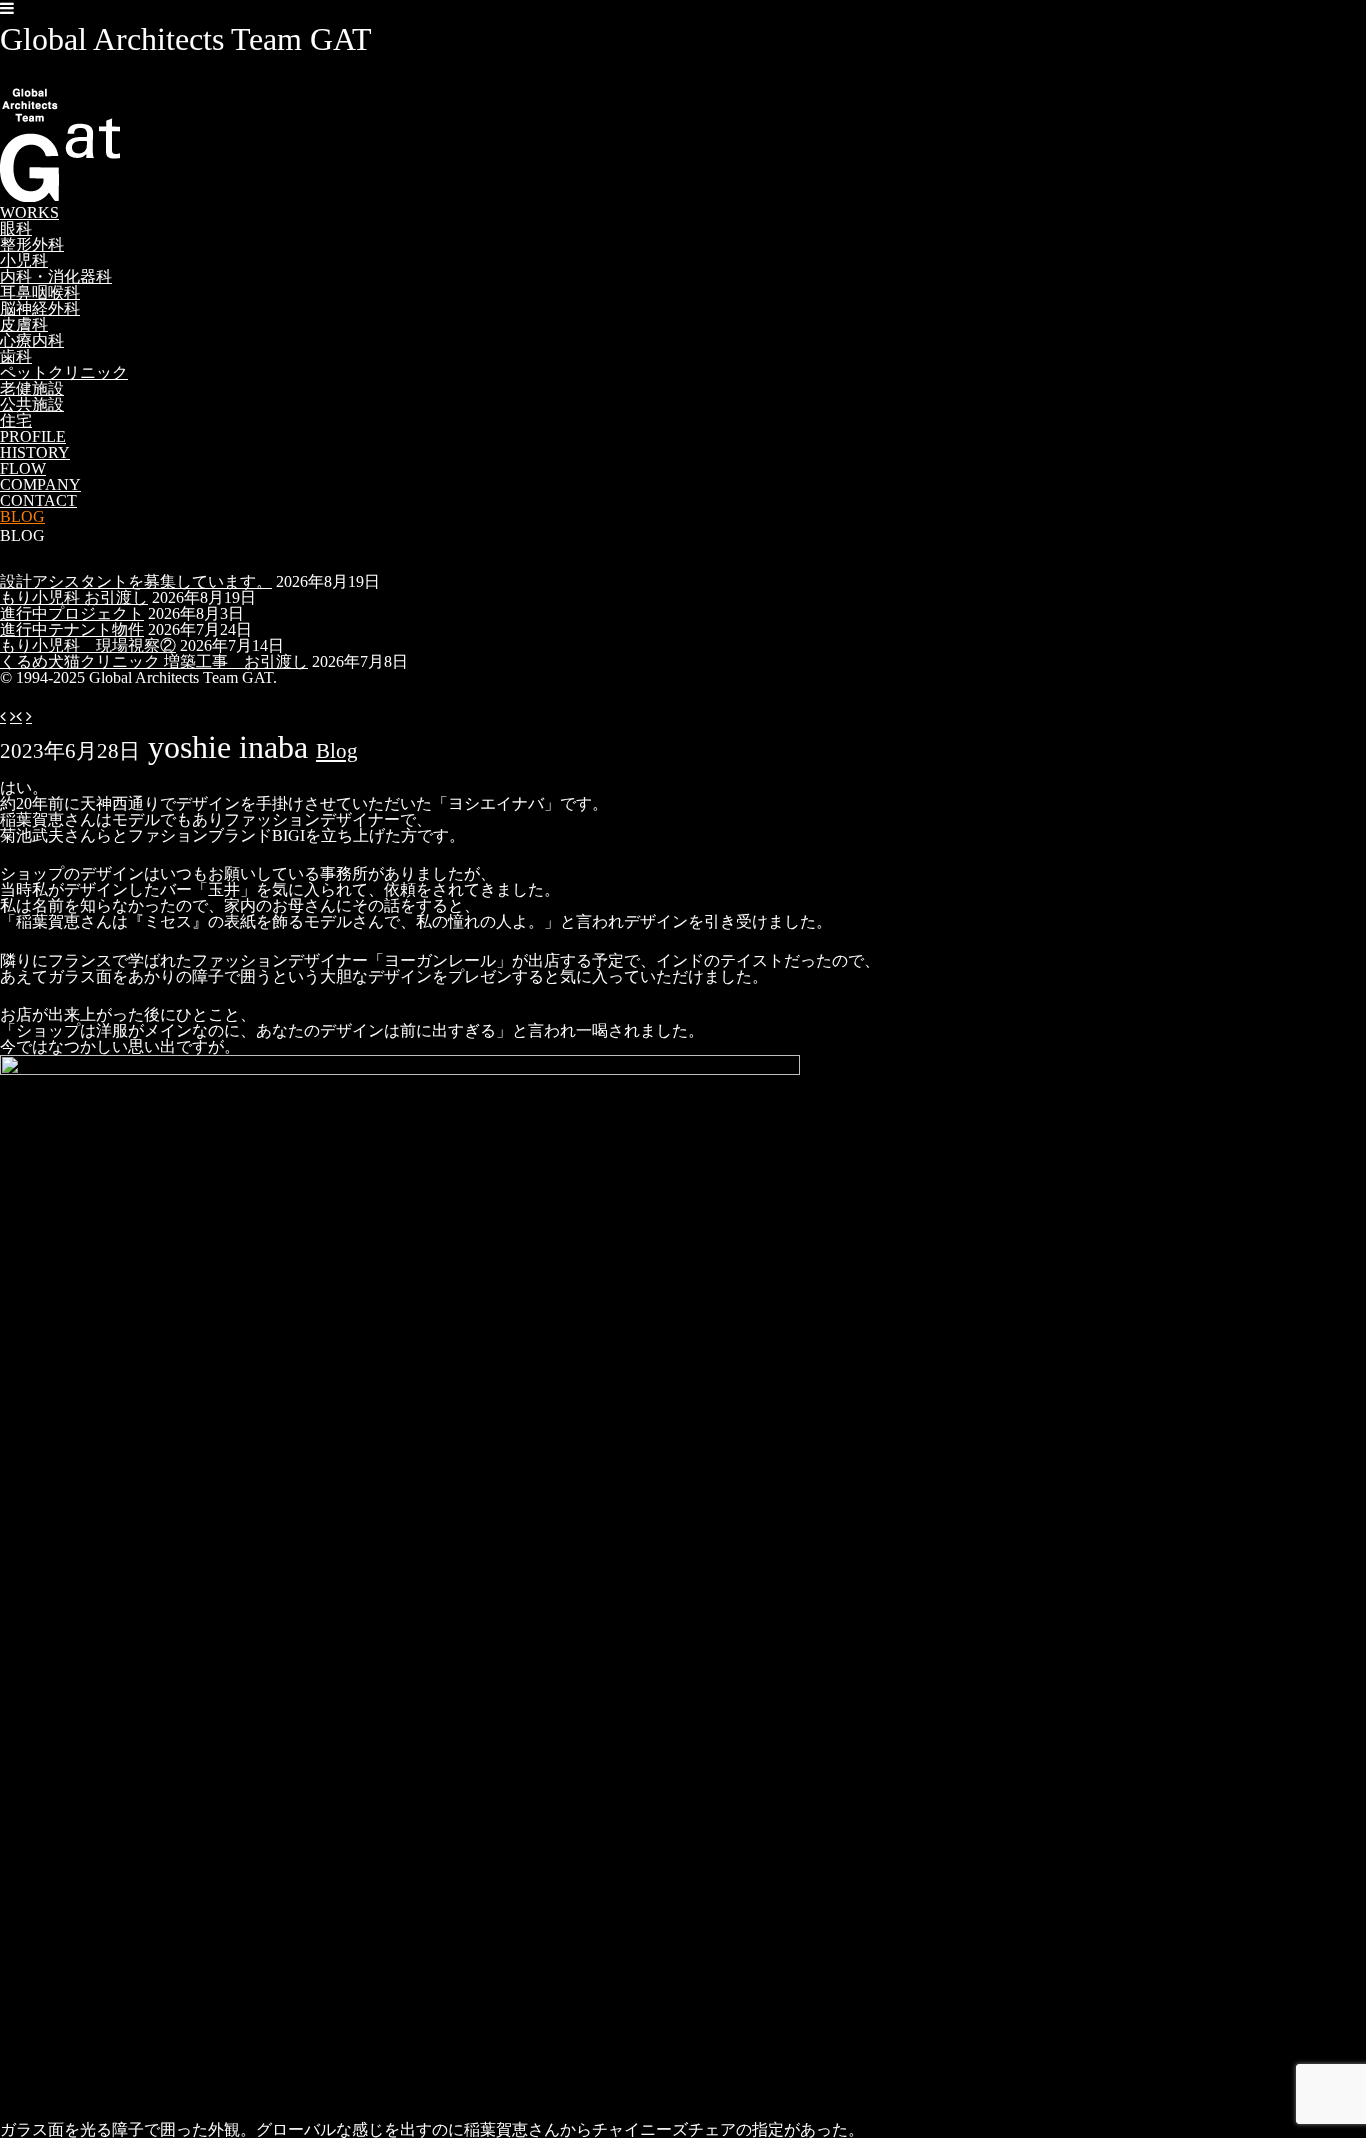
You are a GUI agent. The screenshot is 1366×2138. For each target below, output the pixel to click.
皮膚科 (24, 324)
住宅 (16, 420)
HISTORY (35, 452)
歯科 (16, 356)
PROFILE (33, 436)
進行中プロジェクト (72, 613)
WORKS (29, 212)
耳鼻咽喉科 (40, 292)
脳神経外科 (40, 308)
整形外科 (32, 244)
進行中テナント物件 (72, 629)
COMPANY (40, 484)
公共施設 (32, 404)
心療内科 (32, 340)
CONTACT (38, 500)
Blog (337, 750)
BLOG (22, 516)
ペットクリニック (64, 372)
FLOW (23, 468)
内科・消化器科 (56, 276)
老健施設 (32, 388)
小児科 (24, 260)
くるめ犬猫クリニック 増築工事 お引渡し (154, 661)
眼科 (16, 228)
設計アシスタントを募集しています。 (136, 581)
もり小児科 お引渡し (74, 597)
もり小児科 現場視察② (88, 645)
